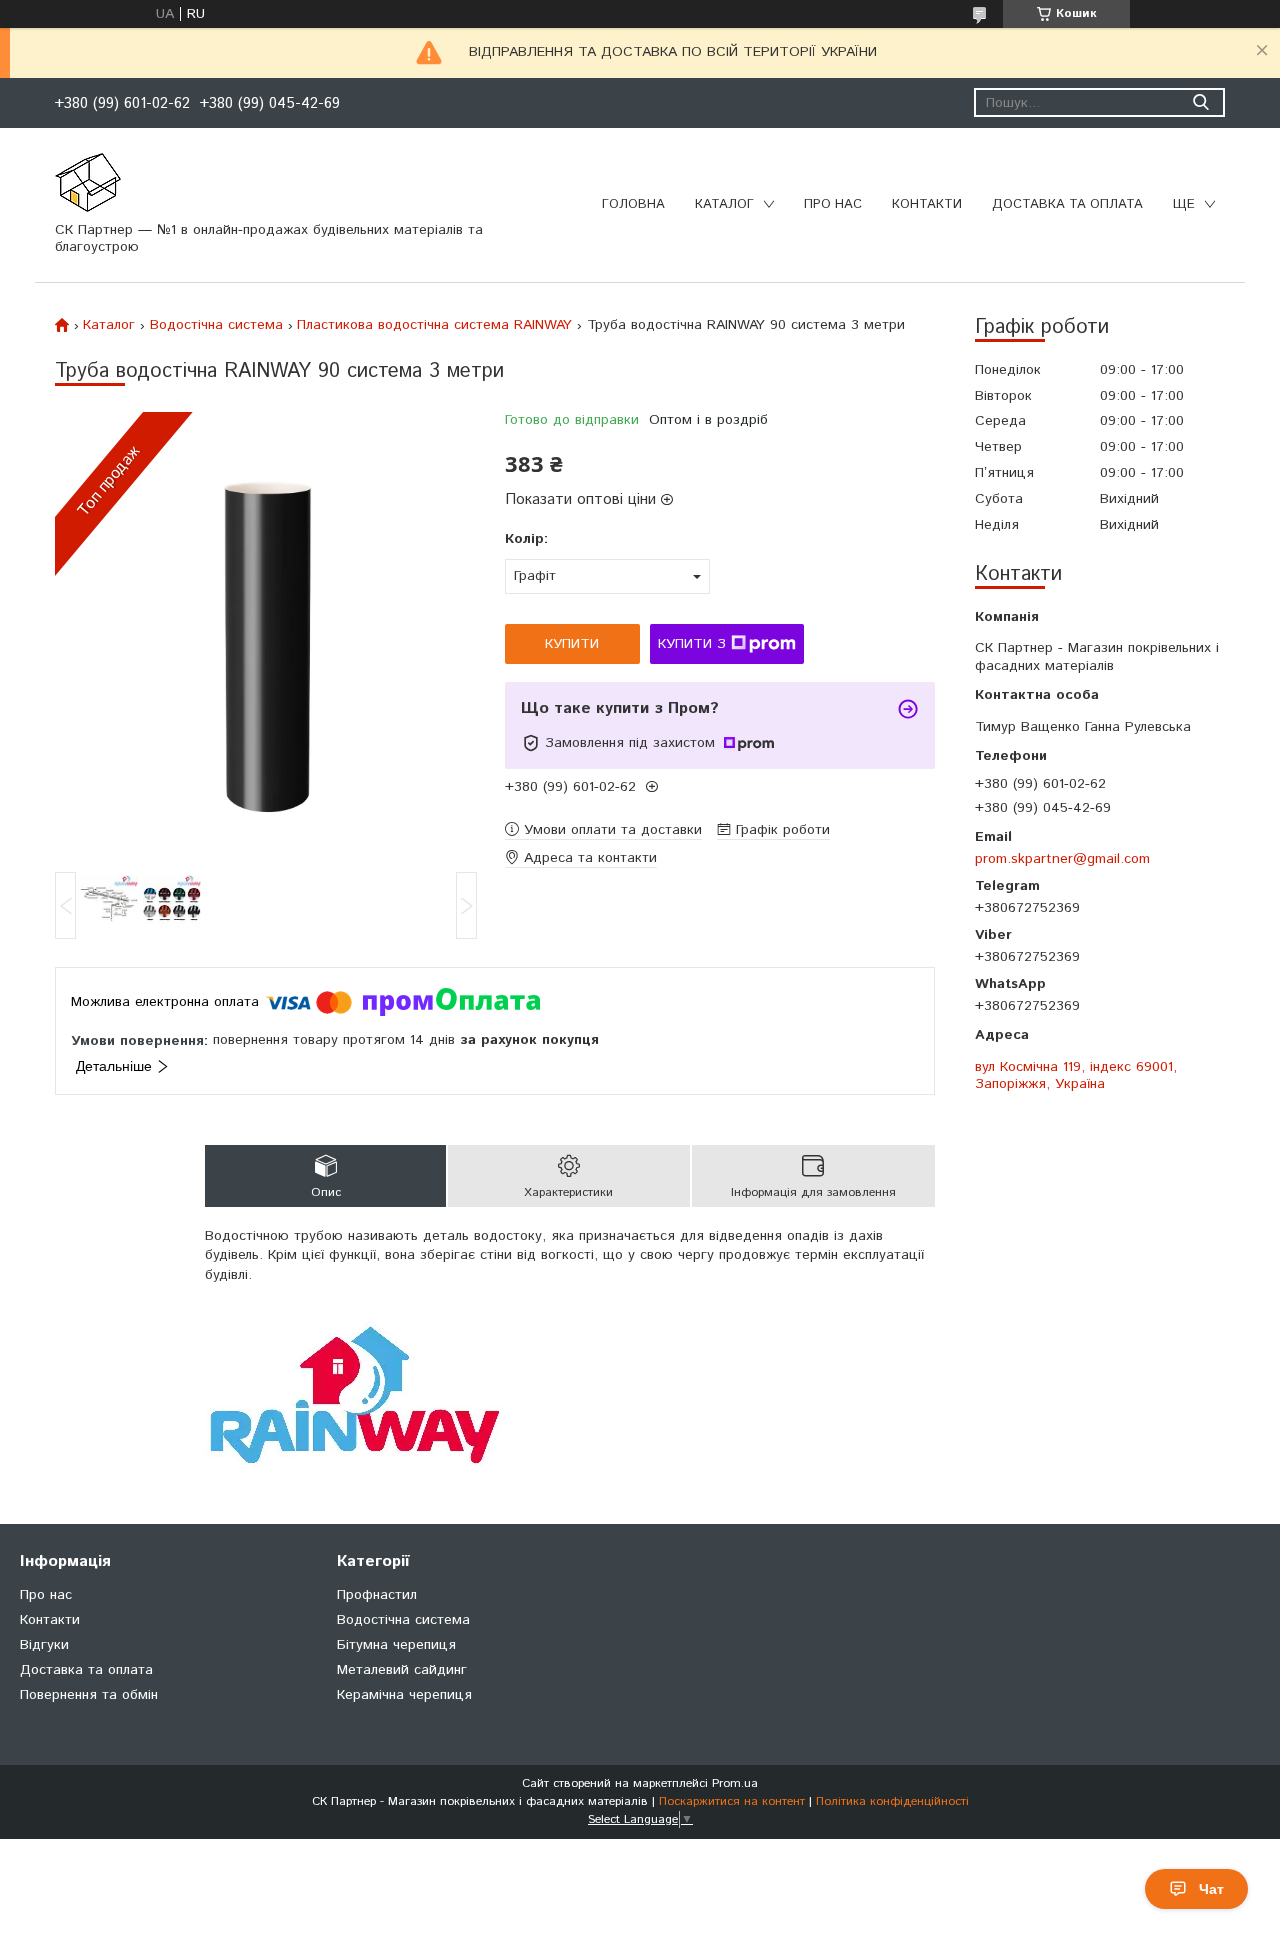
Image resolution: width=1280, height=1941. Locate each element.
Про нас (833, 204)
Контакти (927, 204)
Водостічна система (216, 325)
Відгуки (44, 1645)
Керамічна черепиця (404, 1695)
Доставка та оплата (1067, 204)
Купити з (692, 644)
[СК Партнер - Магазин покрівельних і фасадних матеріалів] (88, 182)
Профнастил (377, 1595)
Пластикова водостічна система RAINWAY (434, 325)
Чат (1211, 1889)
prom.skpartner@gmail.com (1062, 858)
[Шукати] (1200, 102)
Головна (633, 204)
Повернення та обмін (89, 1695)
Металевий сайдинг (402, 1670)
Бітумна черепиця (396, 1645)
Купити (572, 644)
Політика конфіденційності (892, 1801)
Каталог (724, 204)
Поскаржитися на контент (732, 1801)
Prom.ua (735, 1783)
